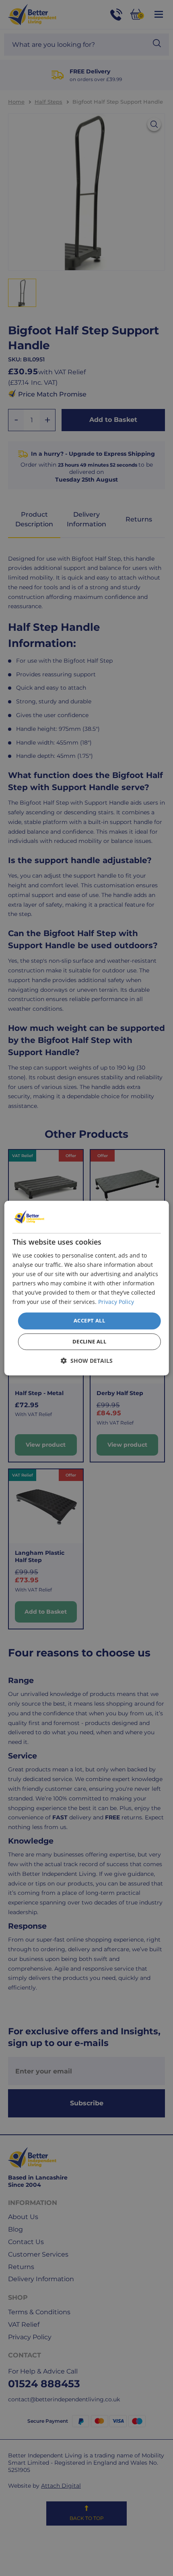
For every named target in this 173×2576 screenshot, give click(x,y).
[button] (87, 1361)
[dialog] (87, 1288)
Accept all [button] (89, 1321)
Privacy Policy (116, 1302)
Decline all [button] (89, 1341)
